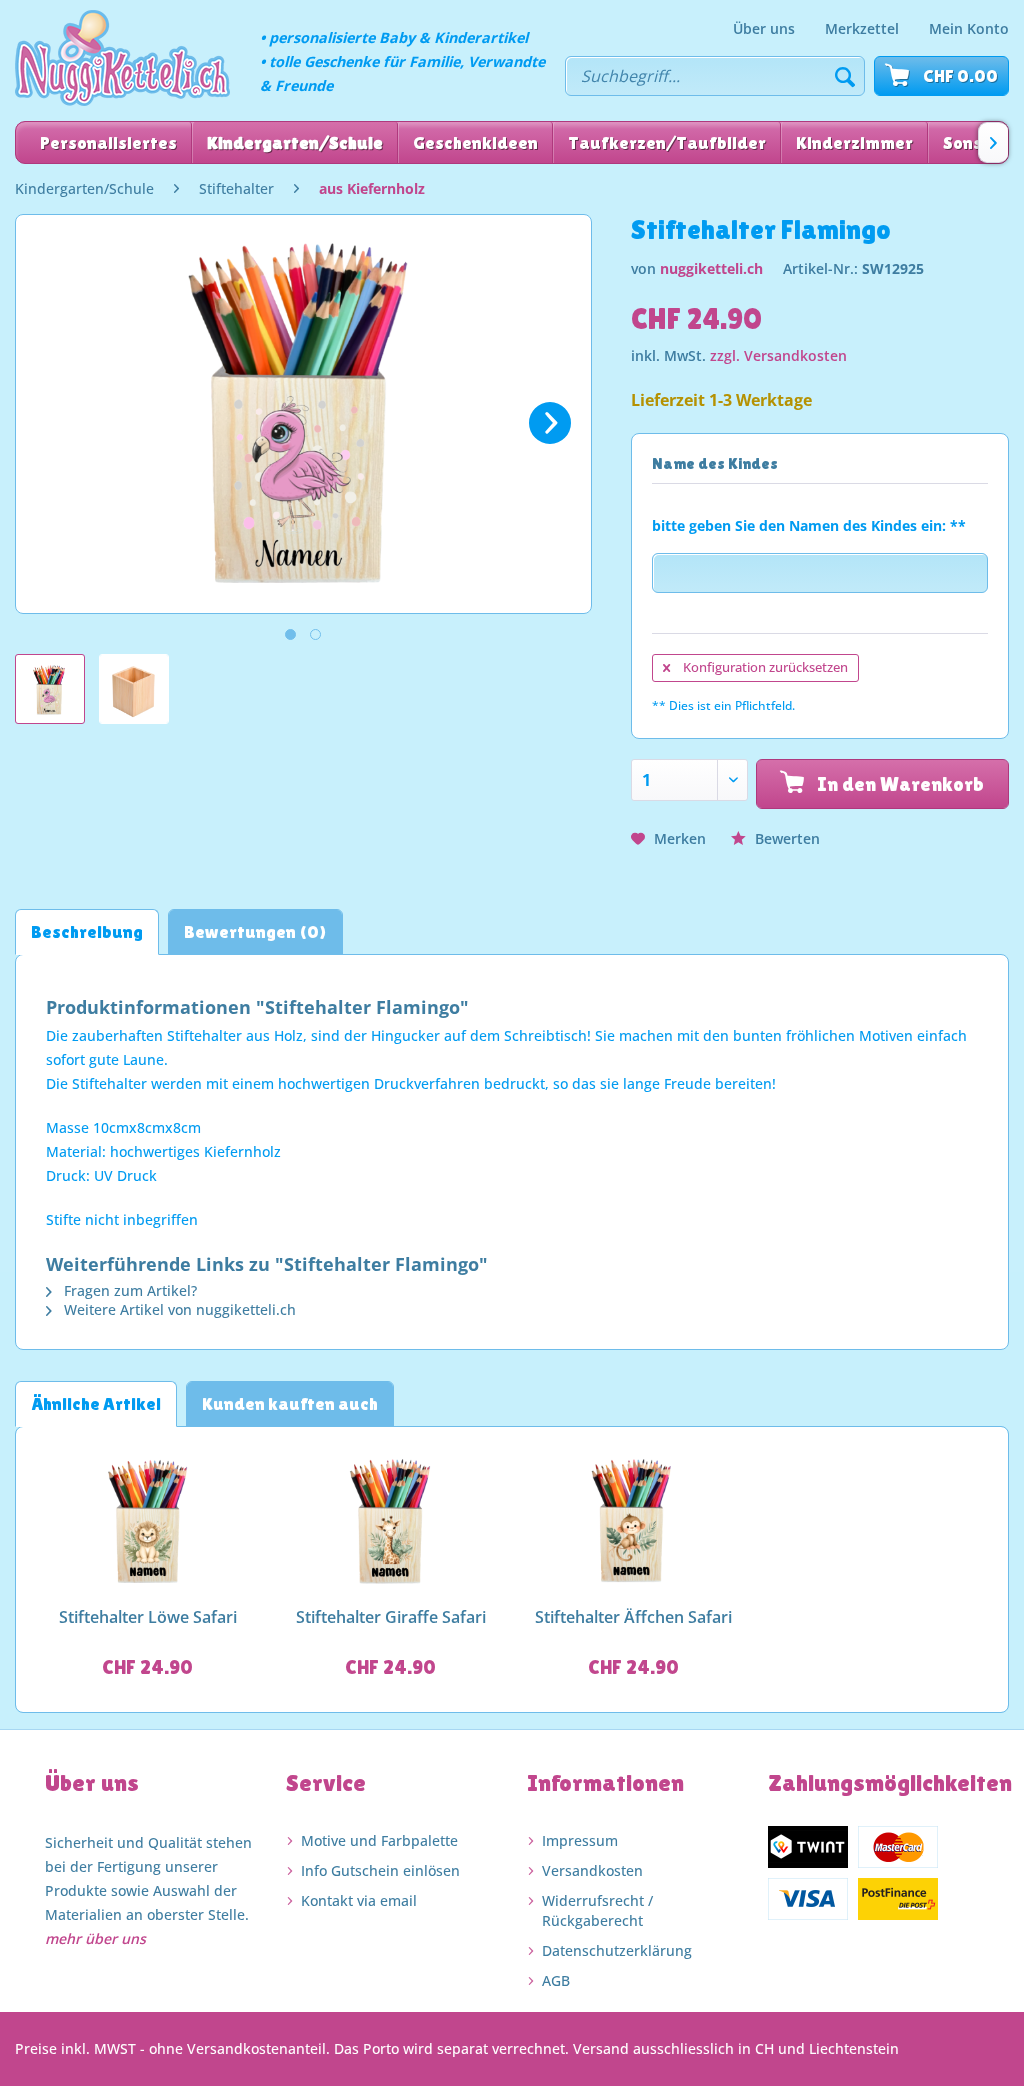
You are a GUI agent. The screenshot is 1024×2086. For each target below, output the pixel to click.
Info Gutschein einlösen (380, 1870)
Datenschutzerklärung (617, 1950)
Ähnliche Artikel (96, 1403)
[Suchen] (845, 76)
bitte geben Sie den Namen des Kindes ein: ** (809, 525)
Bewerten (785, 838)
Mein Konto (969, 28)
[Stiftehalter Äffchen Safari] (633, 1522)
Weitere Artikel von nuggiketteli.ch (178, 1309)
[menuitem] (764, 28)
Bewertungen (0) (255, 931)
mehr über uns (95, 1938)
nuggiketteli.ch (711, 268)
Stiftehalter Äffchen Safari (633, 1617)
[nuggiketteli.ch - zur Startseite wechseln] (122, 58)
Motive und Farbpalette (379, 1840)
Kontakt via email (359, 1900)
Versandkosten (592, 1870)
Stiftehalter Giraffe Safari (391, 1617)
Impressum (580, 1840)
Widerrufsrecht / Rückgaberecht (597, 1910)
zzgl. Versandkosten (778, 355)
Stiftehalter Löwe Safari (148, 1617)
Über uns (764, 28)
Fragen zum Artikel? (128, 1290)
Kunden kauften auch (290, 1403)
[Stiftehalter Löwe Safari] (147, 1522)
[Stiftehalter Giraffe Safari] (390, 1522)
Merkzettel (862, 28)
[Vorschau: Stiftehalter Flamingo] (50, 689)
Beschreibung (87, 931)
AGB (556, 1980)
